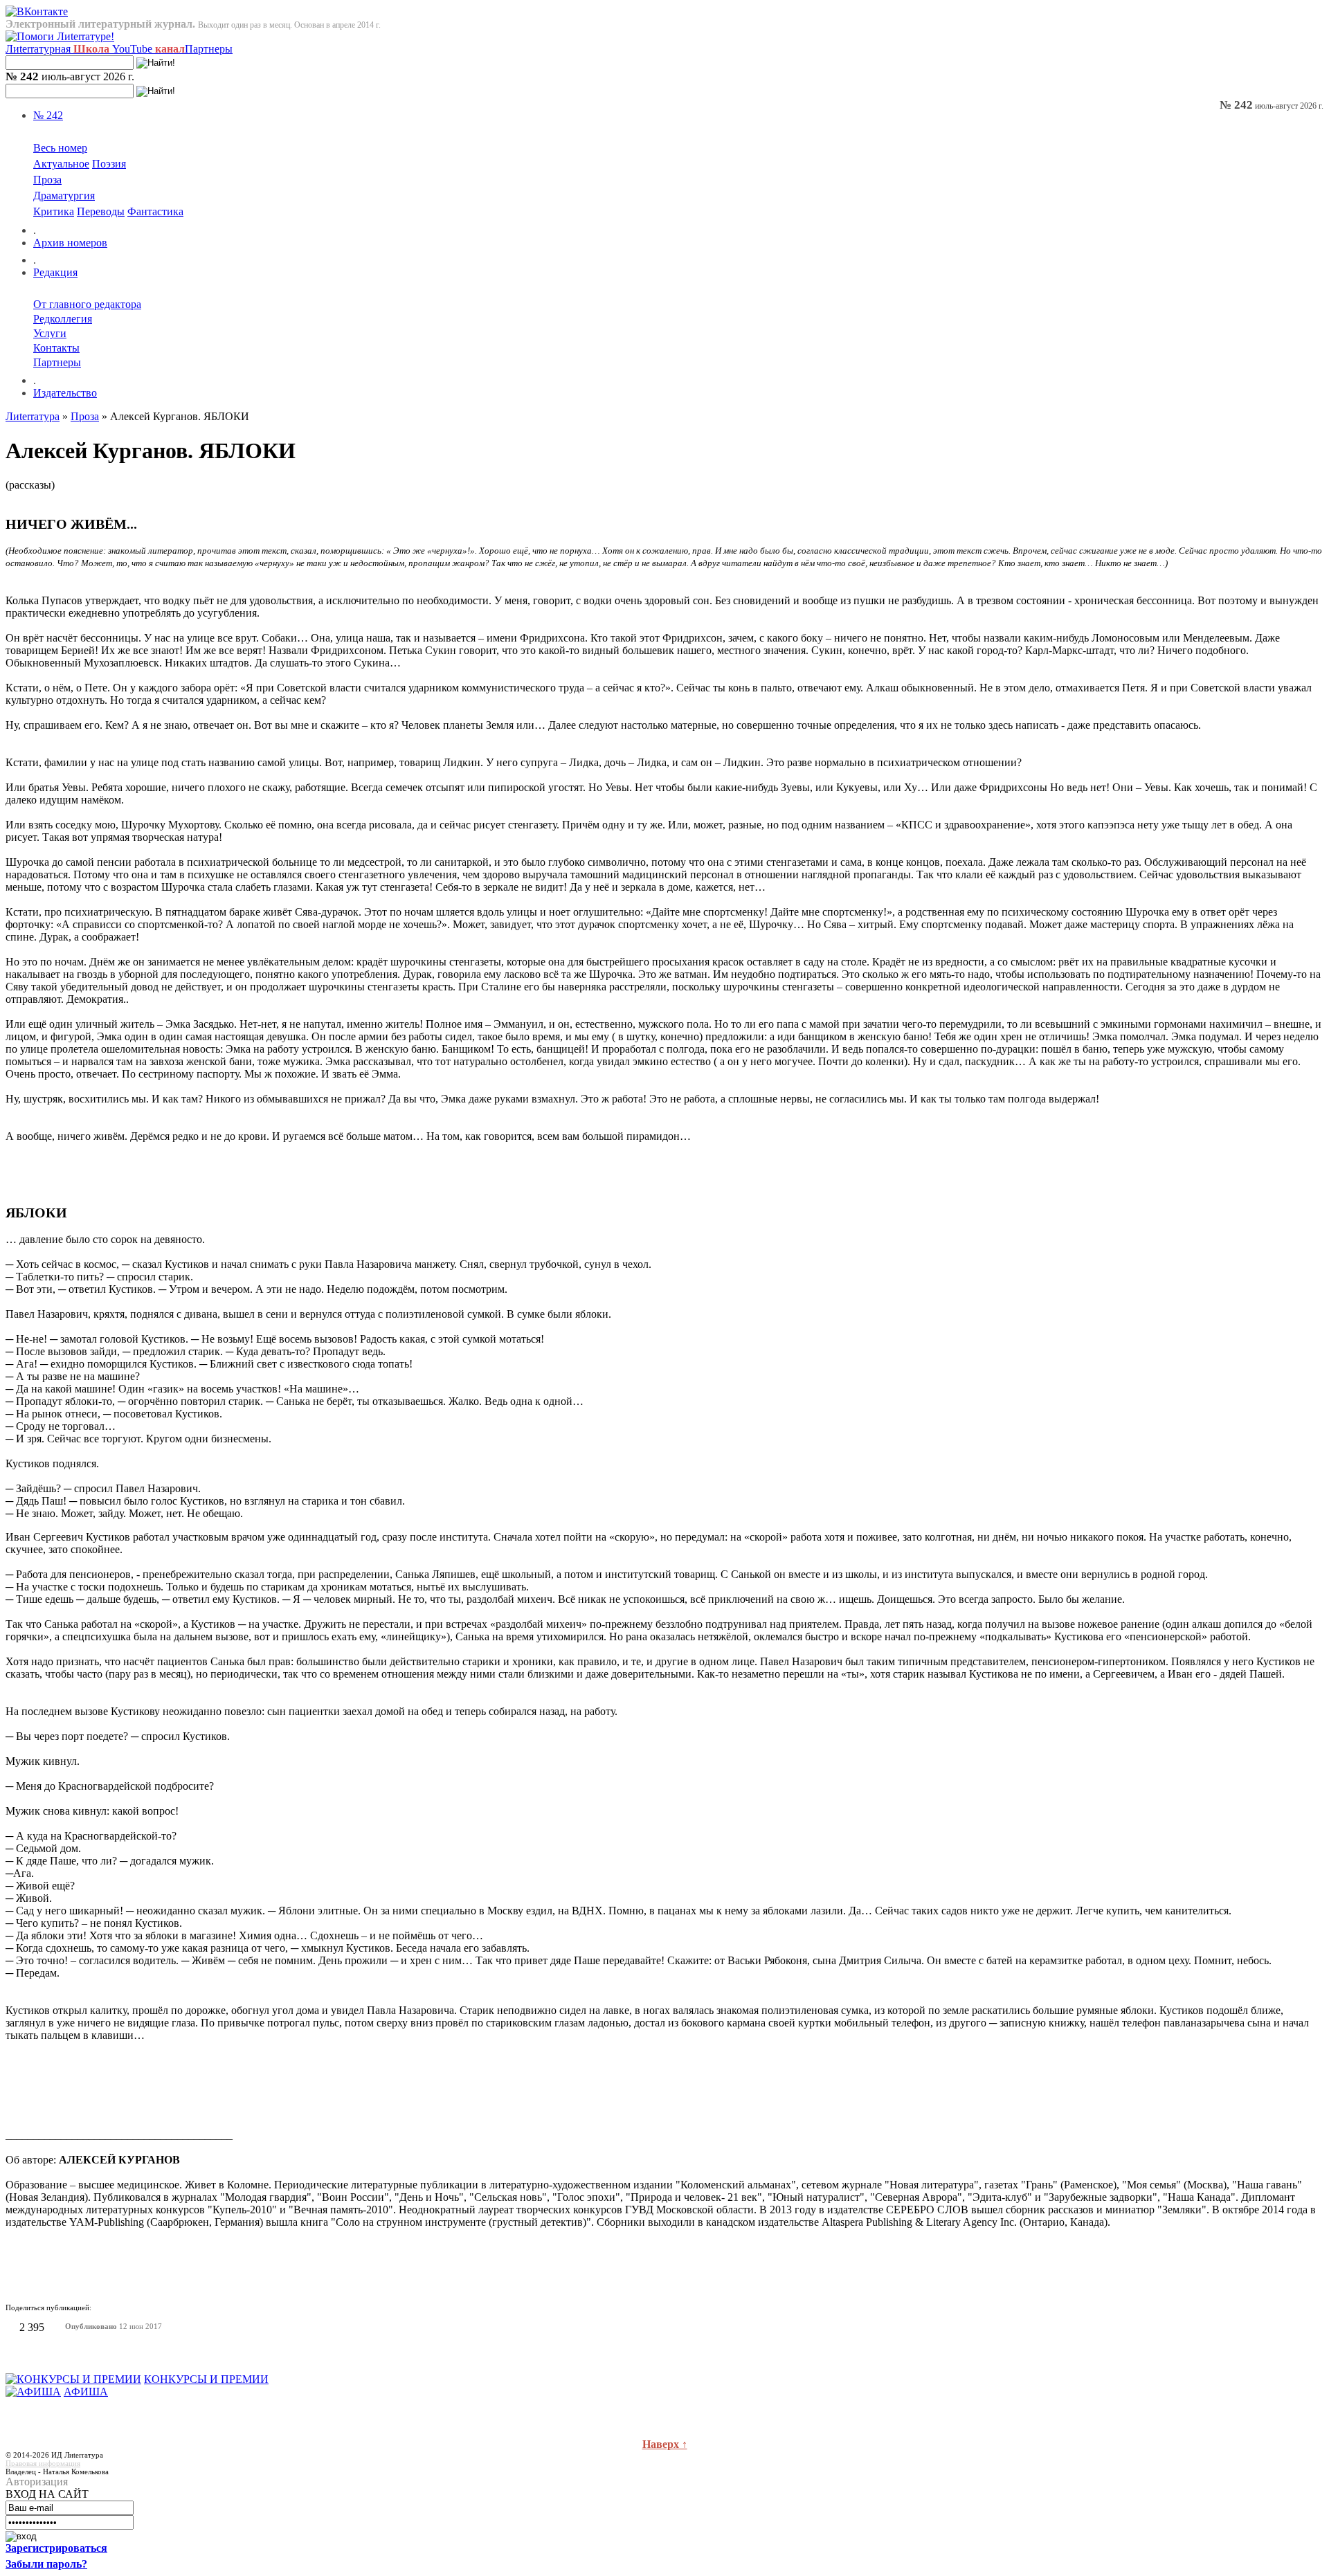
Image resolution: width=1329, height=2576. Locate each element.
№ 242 (48, 115)
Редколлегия (63, 319)
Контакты (56, 348)
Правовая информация (43, 2463)
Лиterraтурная (57, 49)
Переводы (101, 211)
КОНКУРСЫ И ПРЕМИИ (206, 2379)
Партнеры (209, 49)
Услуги (50, 333)
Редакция (55, 272)
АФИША (86, 2392)
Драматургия (64, 196)
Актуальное (61, 164)
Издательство (65, 393)
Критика (54, 211)
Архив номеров (70, 243)
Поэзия (109, 164)
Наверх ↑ (665, 2444)
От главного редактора (87, 304)
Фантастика (155, 211)
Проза (47, 180)
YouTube (148, 49)
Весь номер (60, 148)
